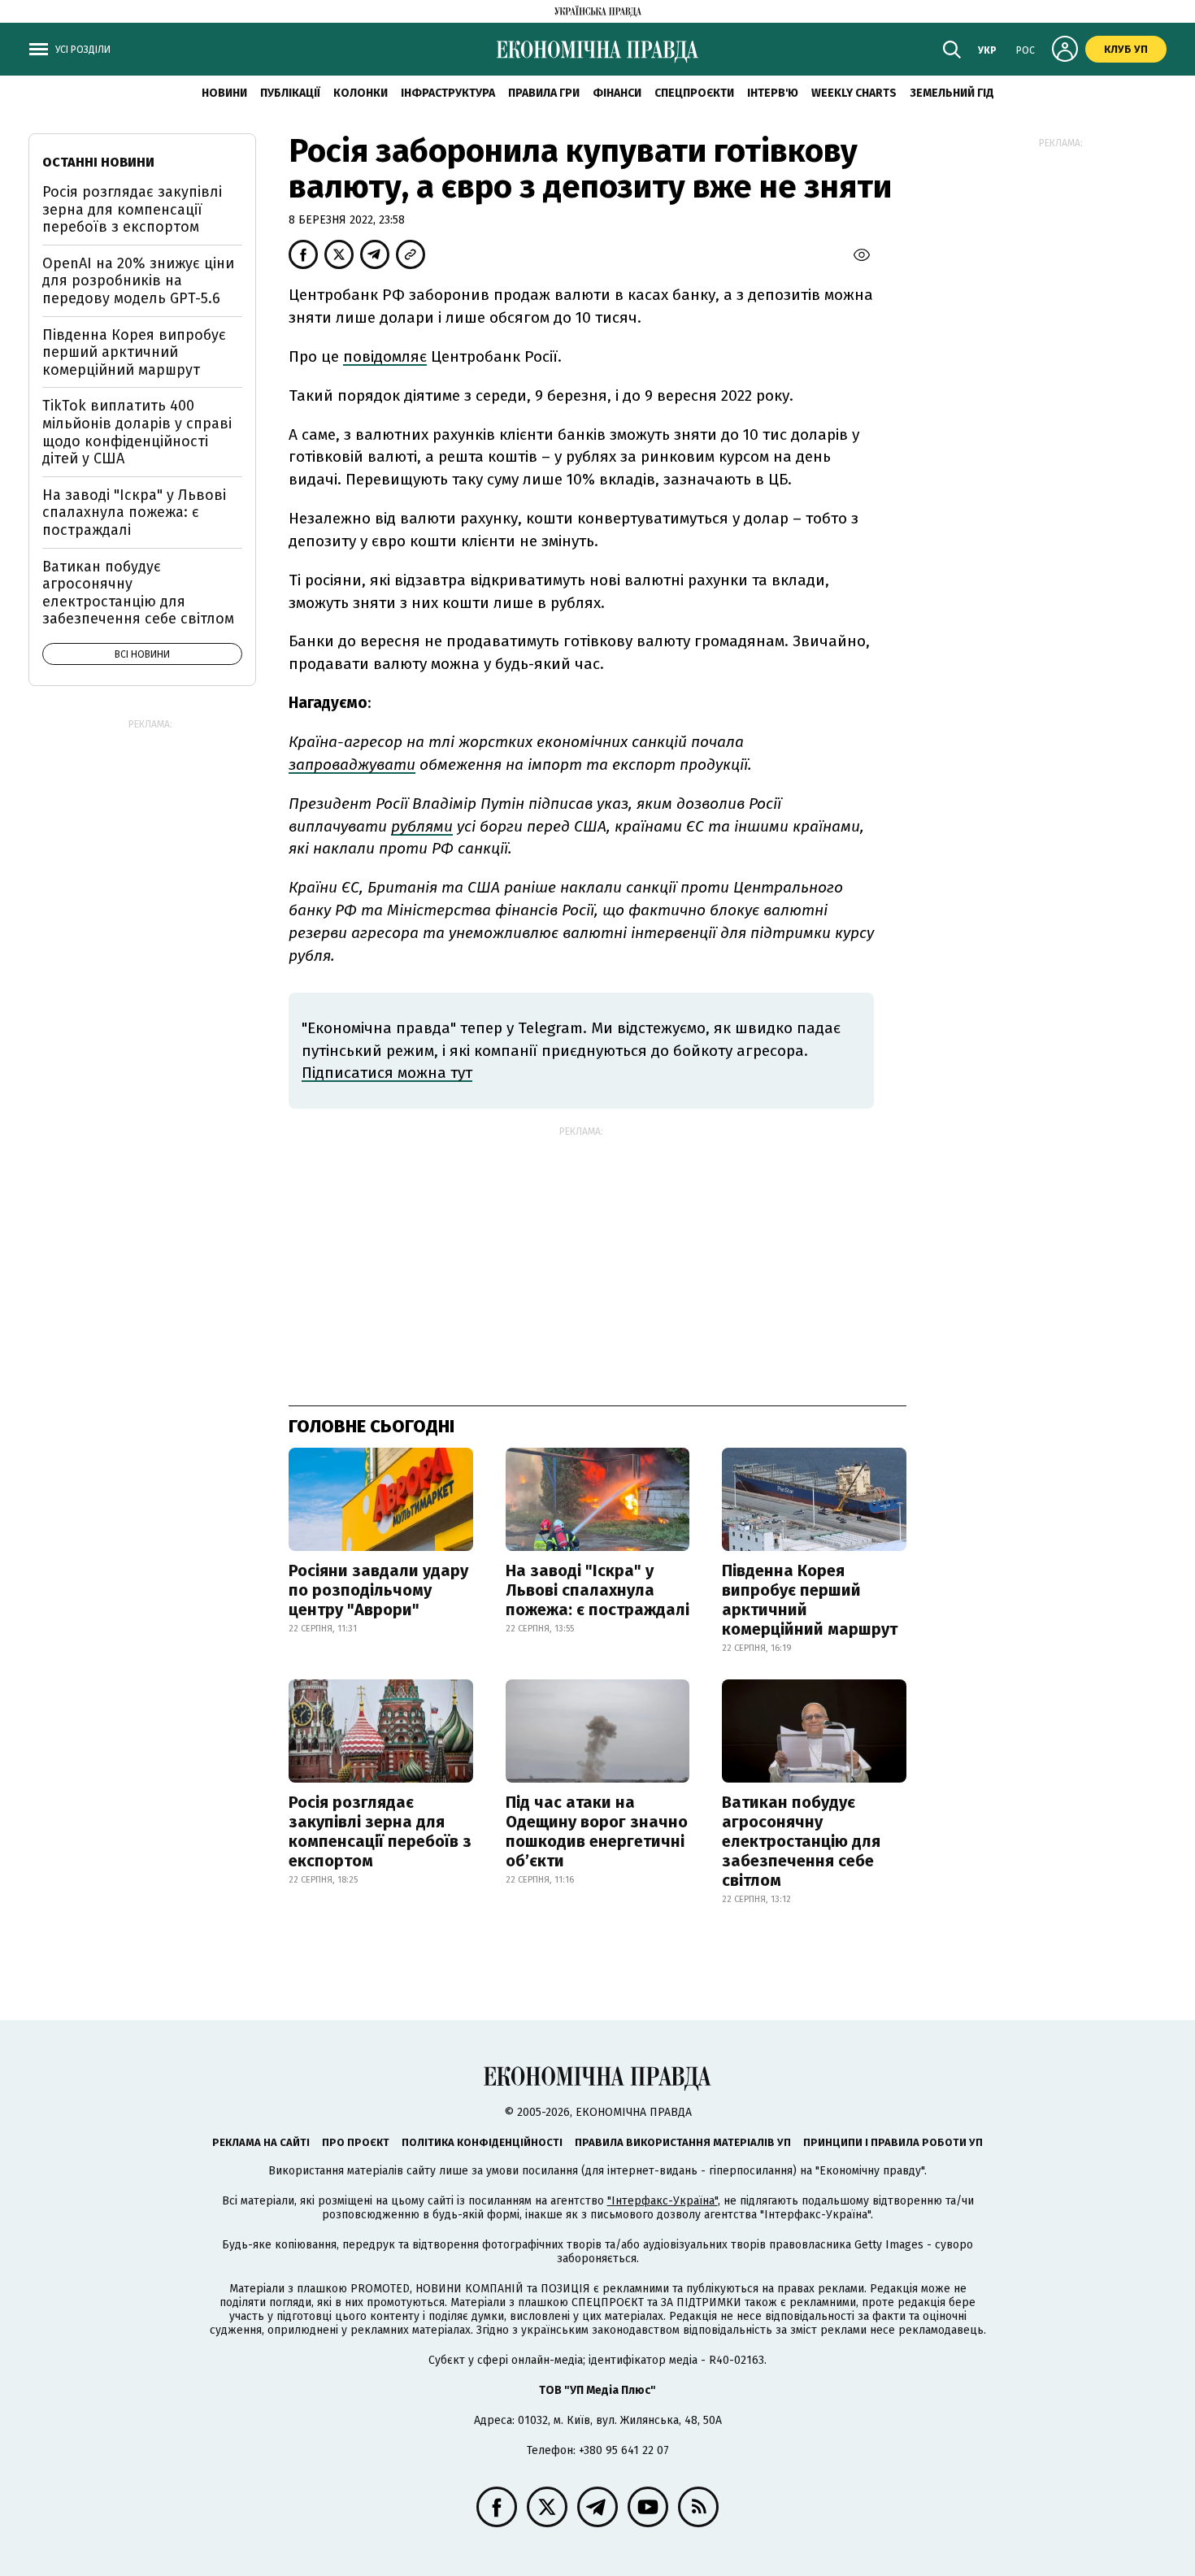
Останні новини (98, 162)
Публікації (290, 93)
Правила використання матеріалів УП (683, 2142)
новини (224, 93)
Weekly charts (854, 93)
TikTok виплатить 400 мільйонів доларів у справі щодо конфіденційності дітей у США (137, 432)
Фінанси (617, 93)
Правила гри (544, 93)
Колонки (361, 93)
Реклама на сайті (261, 2142)
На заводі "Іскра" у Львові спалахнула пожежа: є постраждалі (597, 1590)
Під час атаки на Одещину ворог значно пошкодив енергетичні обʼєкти (597, 1831)
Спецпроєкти (694, 93)
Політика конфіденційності (482, 2142)
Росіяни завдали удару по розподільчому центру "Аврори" (378, 1590)
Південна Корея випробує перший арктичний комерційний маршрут (810, 1600)
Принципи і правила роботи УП (893, 2142)
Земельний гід (952, 93)
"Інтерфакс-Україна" (663, 2201)
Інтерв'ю (773, 93)
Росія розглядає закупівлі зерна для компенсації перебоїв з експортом (380, 1831)
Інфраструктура (448, 93)
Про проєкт (356, 2142)
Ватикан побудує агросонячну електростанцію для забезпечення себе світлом (801, 1841)
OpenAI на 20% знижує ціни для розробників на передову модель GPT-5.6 (138, 281)
